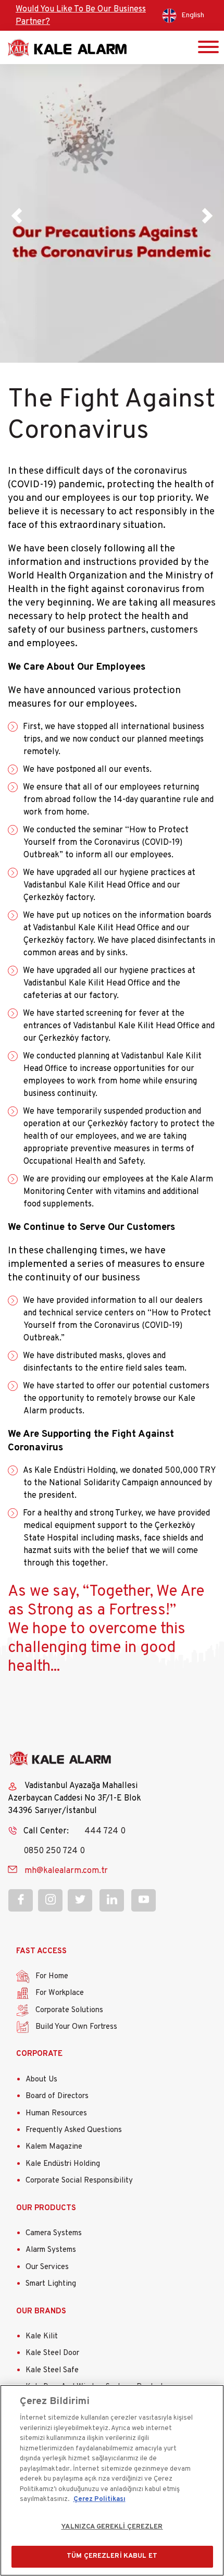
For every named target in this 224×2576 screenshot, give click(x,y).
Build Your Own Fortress (76, 2027)
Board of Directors (57, 2096)
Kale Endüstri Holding (63, 2164)
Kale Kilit (42, 2337)
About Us (41, 2080)
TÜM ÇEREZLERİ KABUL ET (112, 2556)
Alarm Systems (51, 2250)
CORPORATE (39, 2054)
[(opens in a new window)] (21, 1900)
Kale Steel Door (52, 2353)
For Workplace (60, 1993)
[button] (17, 215)
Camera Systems (54, 2233)
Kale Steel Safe (52, 2370)
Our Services (47, 2267)
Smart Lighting (51, 2284)
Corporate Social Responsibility (79, 2181)
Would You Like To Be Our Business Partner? (81, 16)
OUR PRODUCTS (46, 2208)
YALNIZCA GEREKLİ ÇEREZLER (112, 2527)
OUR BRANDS (41, 2312)
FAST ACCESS (41, 1951)
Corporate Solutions (69, 2010)
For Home (52, 1976)
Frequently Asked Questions (74, 2130)
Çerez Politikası (99, 2499)
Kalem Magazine (54, 2147)
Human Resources (56, 2113)
